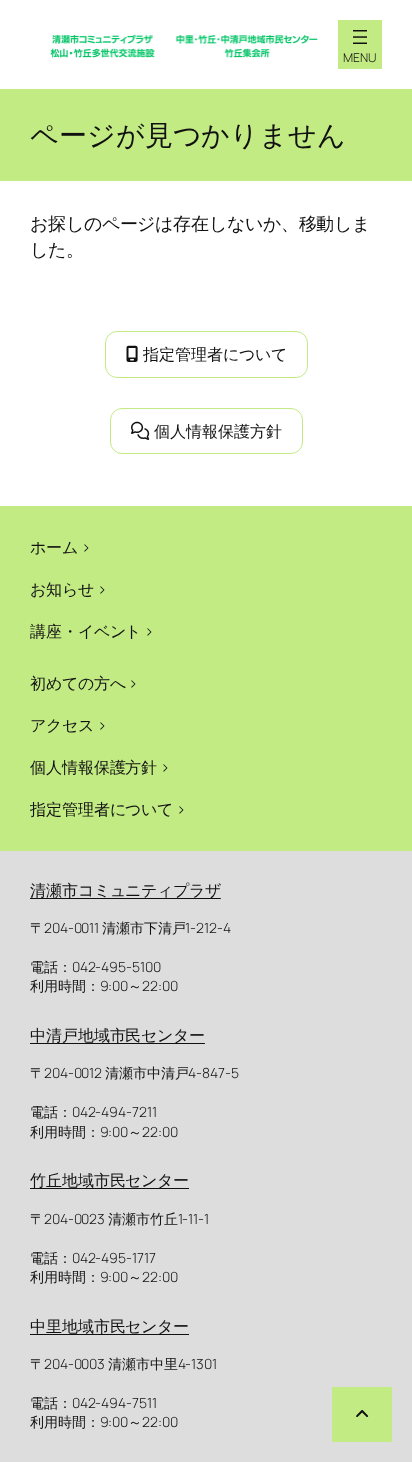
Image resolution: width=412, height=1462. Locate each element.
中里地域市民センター (109, 1326)
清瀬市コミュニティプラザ (125, 890)
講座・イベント (85, 631)
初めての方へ (77, 683)
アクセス (62, 725)
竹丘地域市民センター (109, 1180)
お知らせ (62, 589)
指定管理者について (215, 354)
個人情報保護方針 (218, 431)
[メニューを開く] (360, 37)
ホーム (54, 547)
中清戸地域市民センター (117, 1035)
